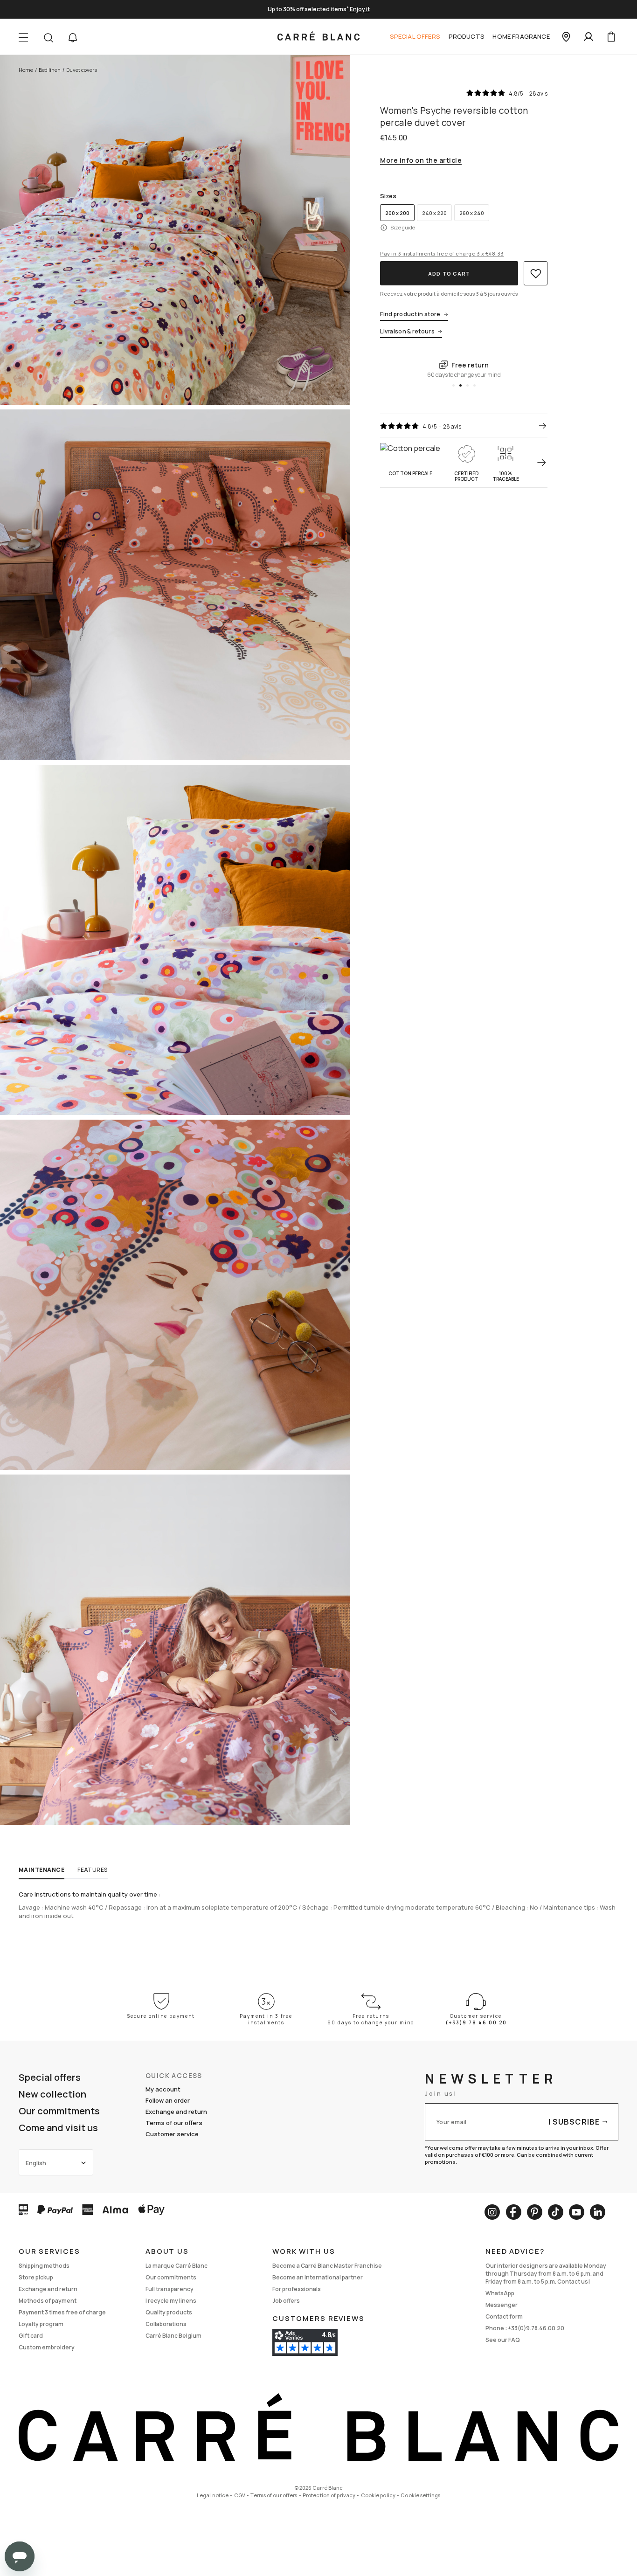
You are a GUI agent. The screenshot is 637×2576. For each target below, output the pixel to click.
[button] (73, 38)
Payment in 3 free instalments (266, 2019)
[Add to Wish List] (536, 273)
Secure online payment (161, 2016)
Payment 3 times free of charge (62, 2312)
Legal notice (213, 2495)
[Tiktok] (556, 2212)
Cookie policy (378, 2495)
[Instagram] (492, 2212)
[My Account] (589, 37)
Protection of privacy (329, 2495)
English (36, 2163)
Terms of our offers (174, 2123)
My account (163, 2089)
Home (26, 70)
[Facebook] (513, 2212)
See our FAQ (503, 2340)
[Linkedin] (598, 2212)
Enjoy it (360, 9)
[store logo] (318, 37)
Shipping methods (44, 2266)
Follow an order (168, 2100)
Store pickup (36, 2277)
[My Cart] (611, 37)
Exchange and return (176, 2112)
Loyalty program (41, 2324)
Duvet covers (82, 70)
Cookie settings (420, 2495)
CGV (240, 2495)
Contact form (504, 2316)
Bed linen (50, 70)
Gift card (31, 2336)
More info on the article (421, 161)
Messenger (502, 2305)
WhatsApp (500, 2293)
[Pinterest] (535, 2212)
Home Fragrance (521, 36)
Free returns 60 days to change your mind (371, 2019)
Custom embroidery (47, 2347)
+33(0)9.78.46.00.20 (536, 2328)
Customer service (172, 2134)
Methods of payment (48, 2301)
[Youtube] (577, 2212)
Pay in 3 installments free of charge (442, 253)
